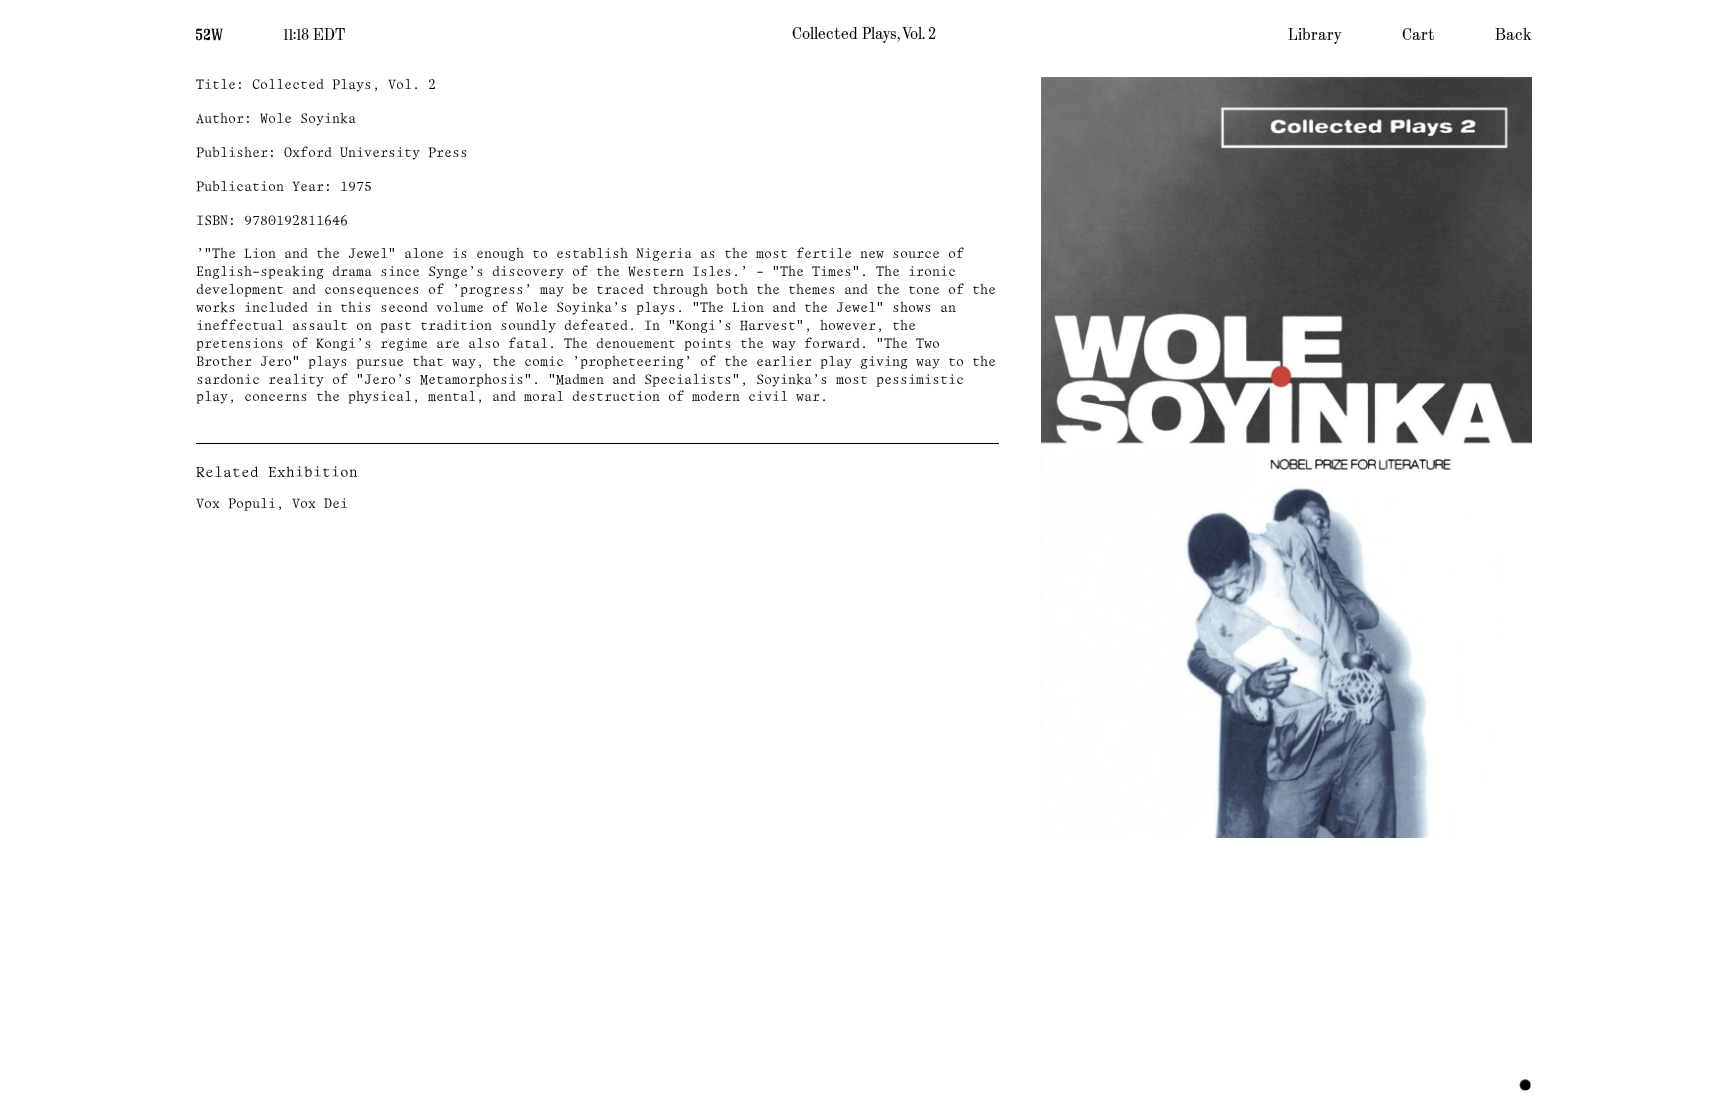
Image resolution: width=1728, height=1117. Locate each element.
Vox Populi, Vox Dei (272, 504)
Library (1315, 35)
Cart (1418, 35)
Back (1513, 35)
